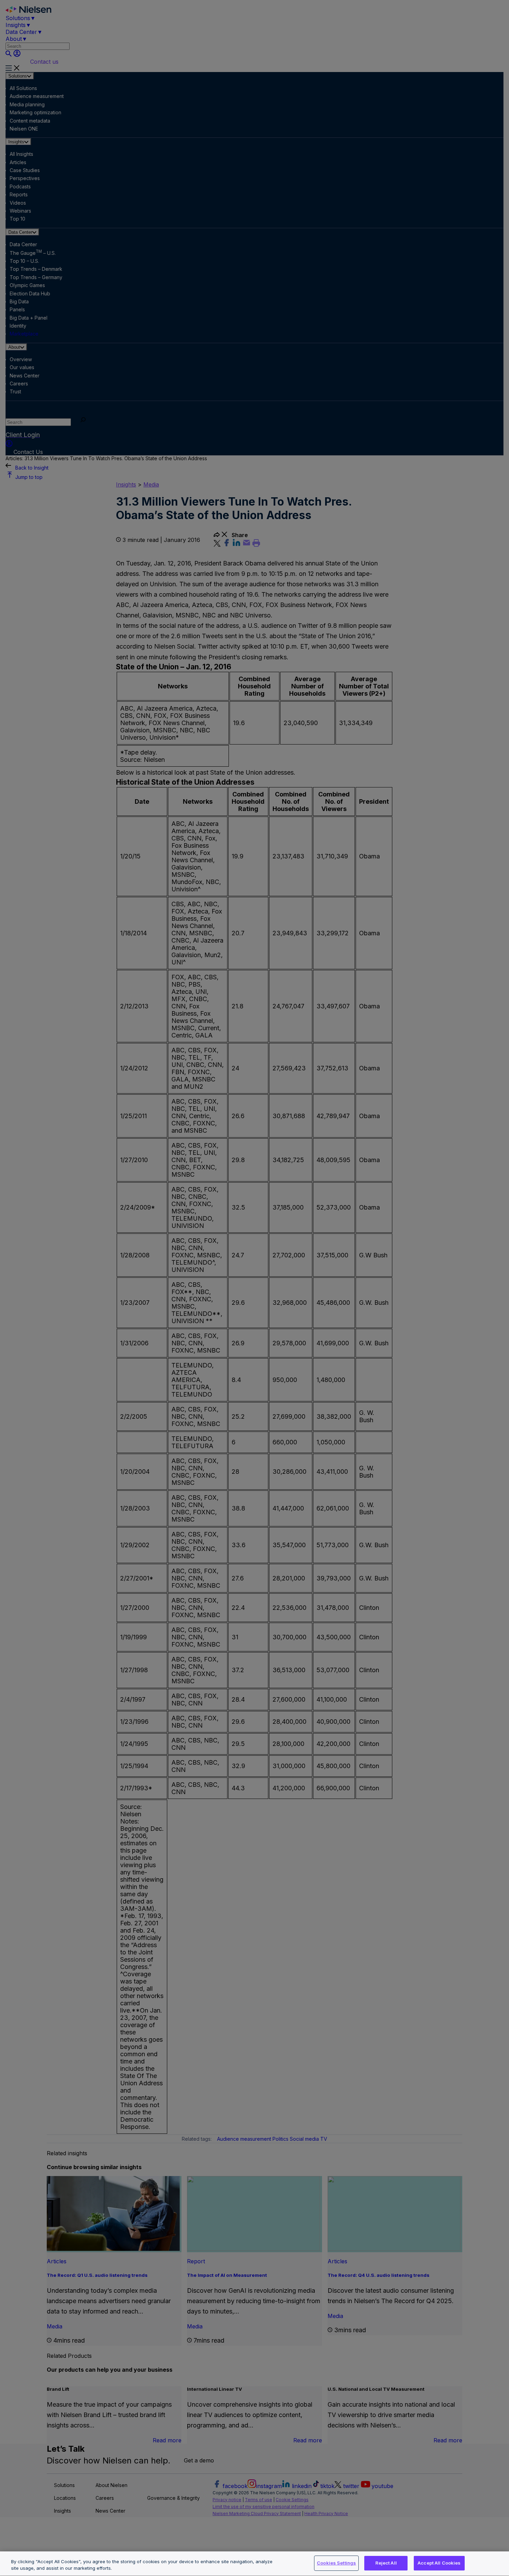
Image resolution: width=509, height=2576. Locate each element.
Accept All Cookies (439, 2563)
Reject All (386, 2563)
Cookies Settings (336, 2563)
